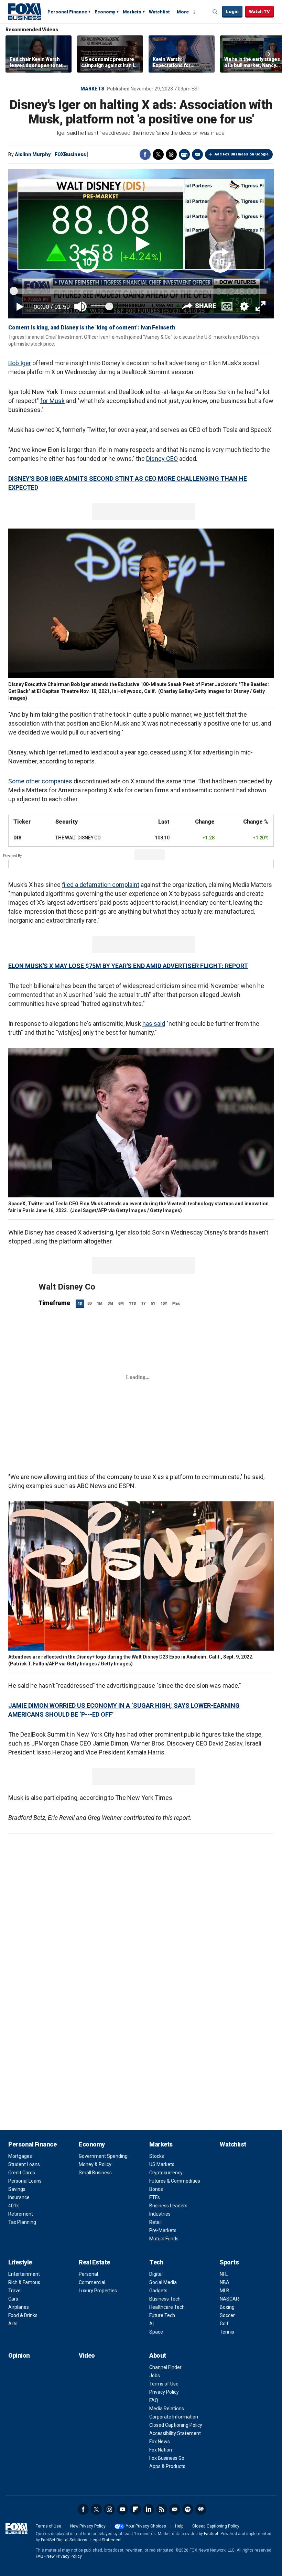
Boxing (227, 2307)
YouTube (122, 2509)
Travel (15, 2291)
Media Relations (167, 2409)
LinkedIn (149, 2509)
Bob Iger (20, 363)
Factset (211, 2534)
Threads (171, 154)
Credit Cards (22, 2173)
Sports (229, 2262)
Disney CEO (162, 459)
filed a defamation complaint (101, 885)
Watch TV (259, 12)
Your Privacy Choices (146, 2526)
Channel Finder (165, 2367)
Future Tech (162, 2315)
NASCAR (229, 2299)
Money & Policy (95, 2164)
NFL (224, 2274)
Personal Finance (67, 12)
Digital (156, 2274)
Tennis (227, 2332)
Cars (13, 2299)
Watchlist (159, 12)
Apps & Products (167, 2466)
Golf (224, 2324)
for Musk (52, 401)
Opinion (19, 2355)
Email (197, 154)
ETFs (155, 2197)
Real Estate (94, 2262)
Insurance (19, 2197)
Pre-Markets (163, 2230)
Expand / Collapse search (215, 12)
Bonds (156, 2189)
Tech (156, 2262)
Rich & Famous (24, 2282)
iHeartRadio (201, 2509)
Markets (132, 12)
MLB (225, 2291)
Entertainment (24, 2274)
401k (14, 2206)
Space (156, 2332)
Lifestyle (20, 2262)
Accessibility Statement (175, 2433)
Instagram (109, 2509)
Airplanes (19, 2307)
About (158, 2355)
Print (184, 154)
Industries (160, 2214)
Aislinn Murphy (33, 154)
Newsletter (175, 2509)
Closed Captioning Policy (176, 2425)
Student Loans (24, 2164)
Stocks (157, 2156)
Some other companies (40, 781)
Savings (17, 2189)
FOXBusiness (70, 154)
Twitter (158, 154)
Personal (88, 2274)
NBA (225, 2282)
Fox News (160, 2442)
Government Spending (103, 2156)
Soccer (227, 2315)
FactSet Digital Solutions (64, 2540)
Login (232, 12)
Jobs (155, 2376)
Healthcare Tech (167, 2307)
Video (87, 2355)
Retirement (21, 2214)
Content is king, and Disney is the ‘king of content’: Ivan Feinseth (91, 328)
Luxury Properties (98, 2291)
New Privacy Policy (88, 2526)
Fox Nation (161, 2450)
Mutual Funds (164, 2239)
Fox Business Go (167, 2458)
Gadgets (158, 2291)
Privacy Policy (164, 2392)
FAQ (154, 2400)
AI (151, 2324)
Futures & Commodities (175, 2181)
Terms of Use (164, 2384)
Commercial (92, 2282)
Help (179, 2526)
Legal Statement (106, 2540)
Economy (105, 12)
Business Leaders (168, 2206)
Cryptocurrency (166, 2173)
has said (154, 1024)
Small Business (95, 2173)
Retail (155, 2222)
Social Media (163, 2282)
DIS (17, 838)
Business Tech (165, 2299)
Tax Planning (22, 2222)
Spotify (188, 2509)
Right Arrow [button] (269, 54)
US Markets (162, 2164)
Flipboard (135, 2509)
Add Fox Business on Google (242, 154)
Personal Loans (25, 2181)
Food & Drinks (23, 2315)
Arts (13, 2324)
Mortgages (20, 2156)
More (183, 12)
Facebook (145, 154)
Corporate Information (174, 2417)
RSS (162, 2509)
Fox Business (25, 11)
